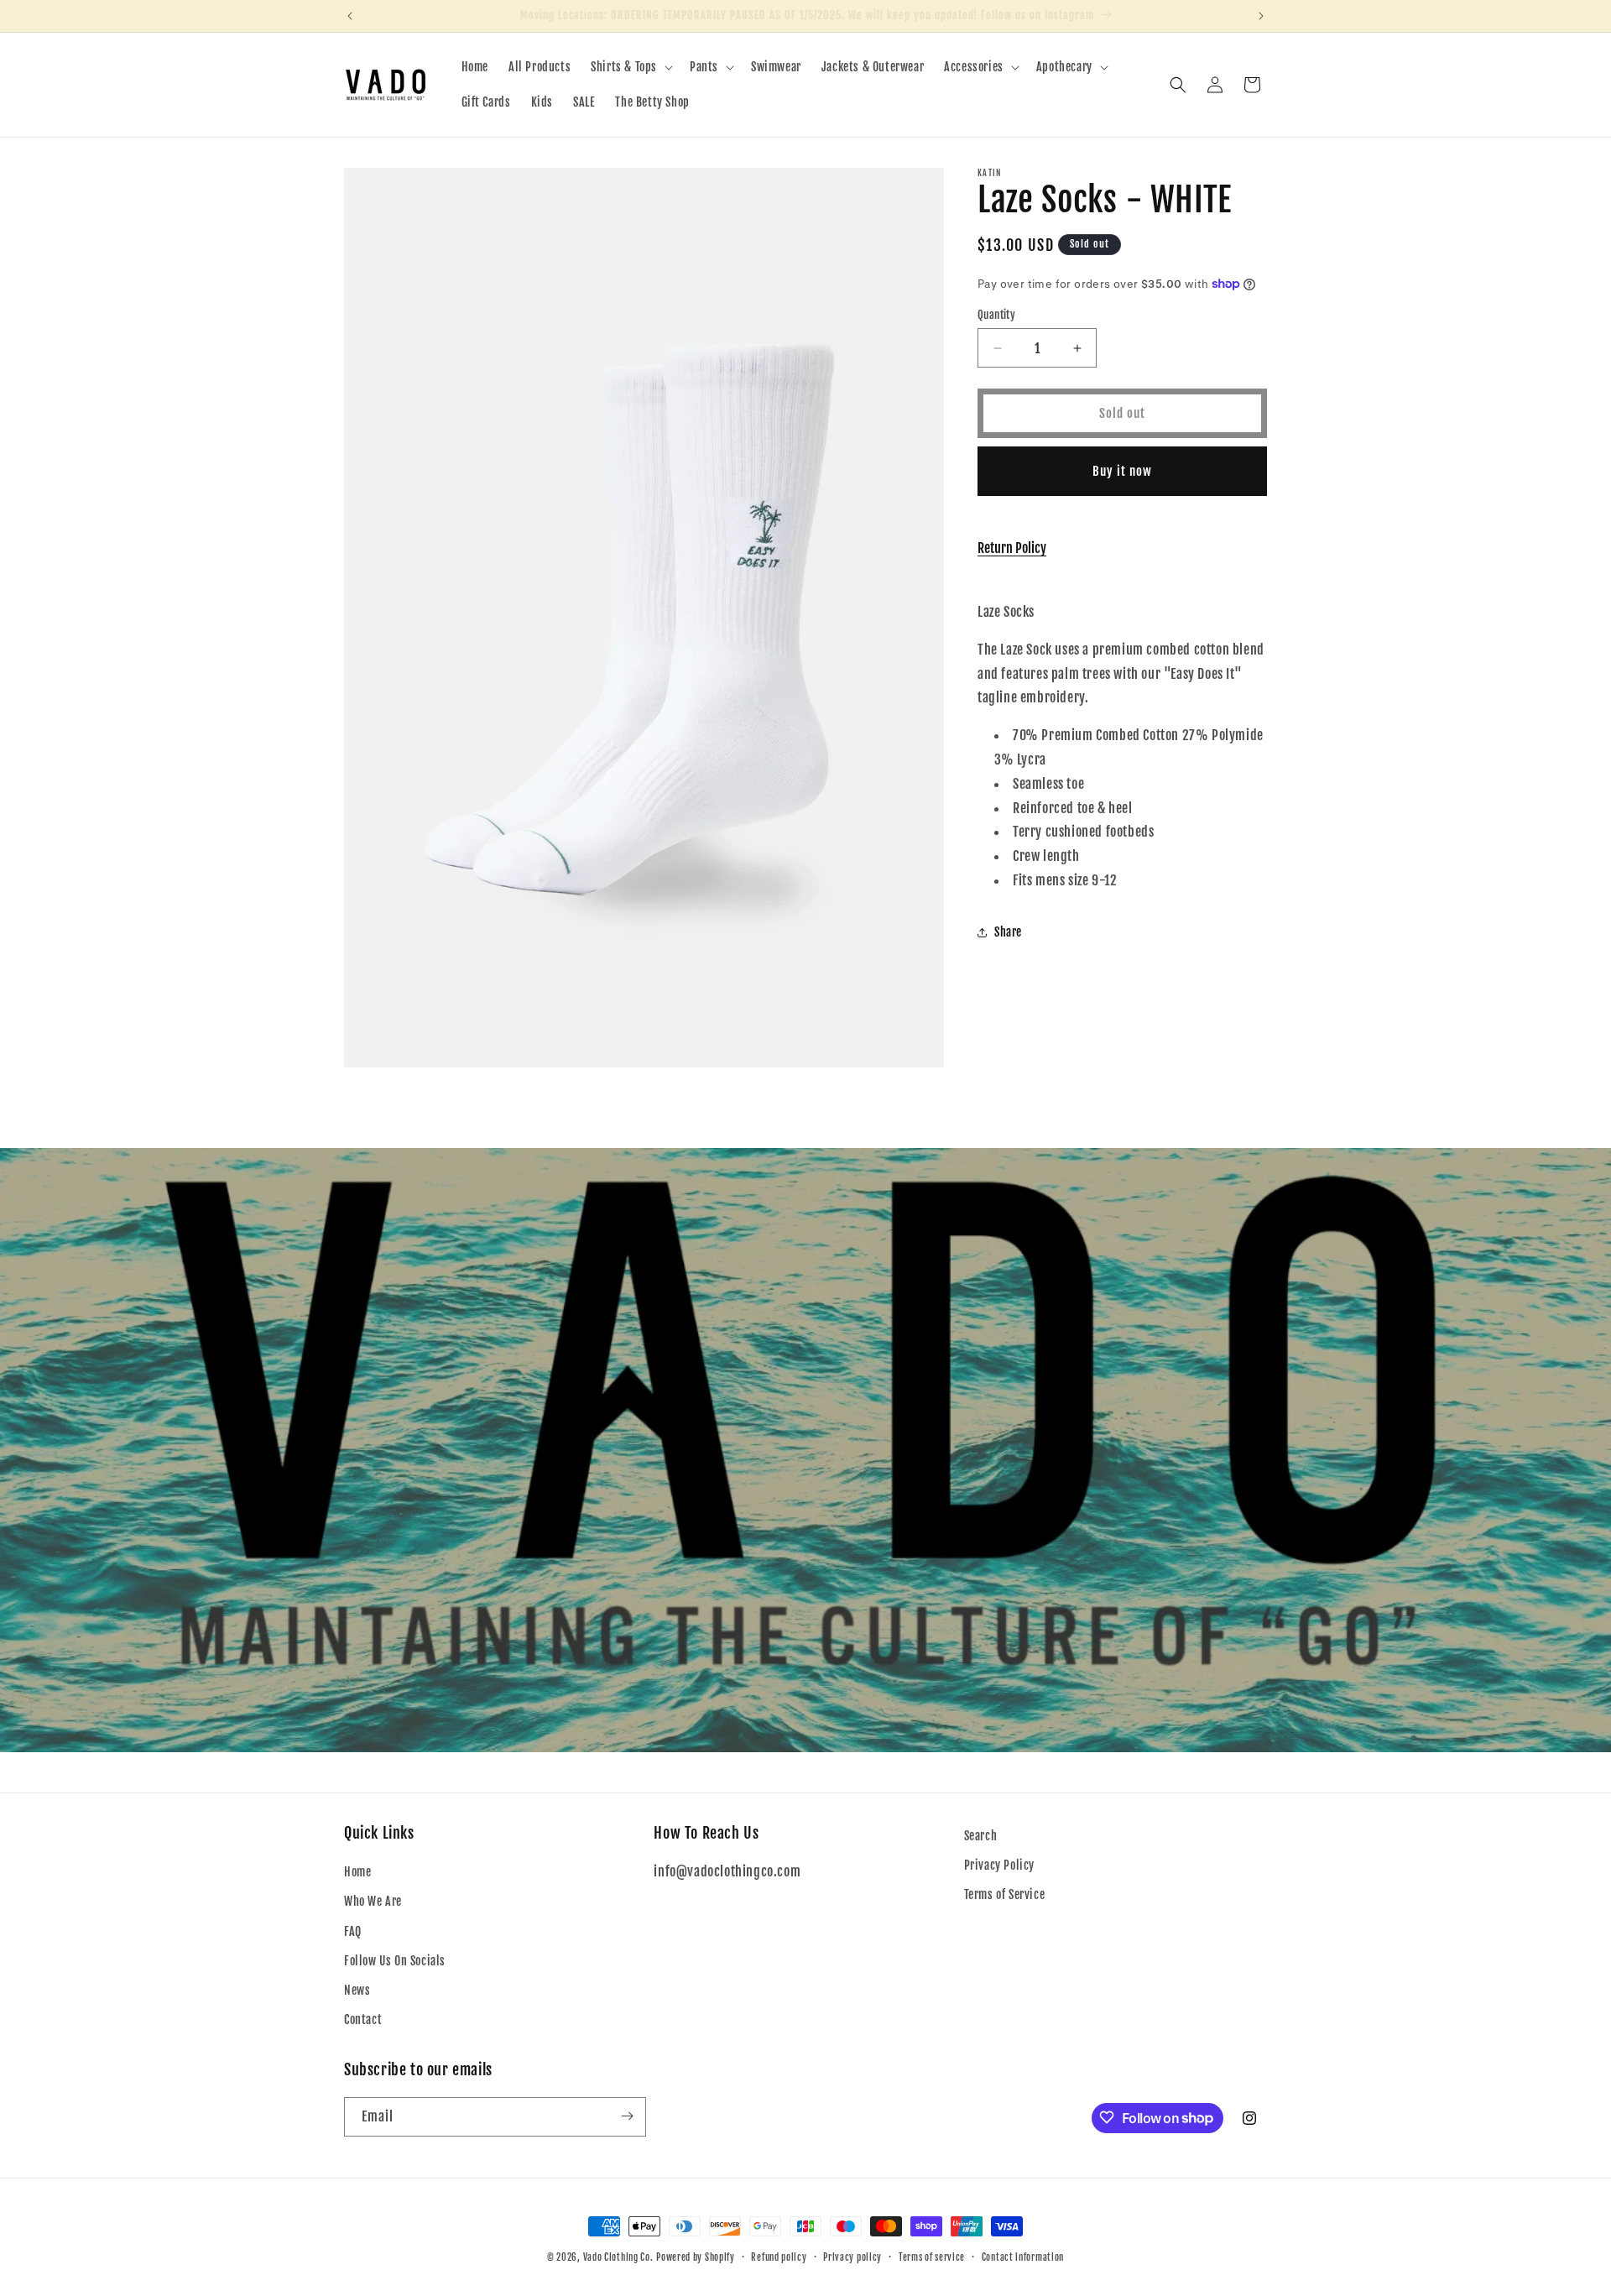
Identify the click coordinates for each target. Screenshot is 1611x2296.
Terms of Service (1005, 1895)
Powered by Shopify (696, 2257)
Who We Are (373, 1902)
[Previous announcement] (350, 16)
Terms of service (932, 2257)
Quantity (996, 315)
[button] (630, 67)
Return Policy (1012, 548)
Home (357, 1873)
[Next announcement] (1261, 16)
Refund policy (779, 2257)
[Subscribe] (627, 2116)
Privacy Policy (999, 1865)
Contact (363, 2019)
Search (981, 1836)
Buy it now (1122, 471)
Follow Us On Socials (395, 1961)
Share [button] (1008, 932)
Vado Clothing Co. (618, 2257)
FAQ (353, 1931)
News (357, 1990)
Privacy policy (852, 2257)
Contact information (1023, 2257)
